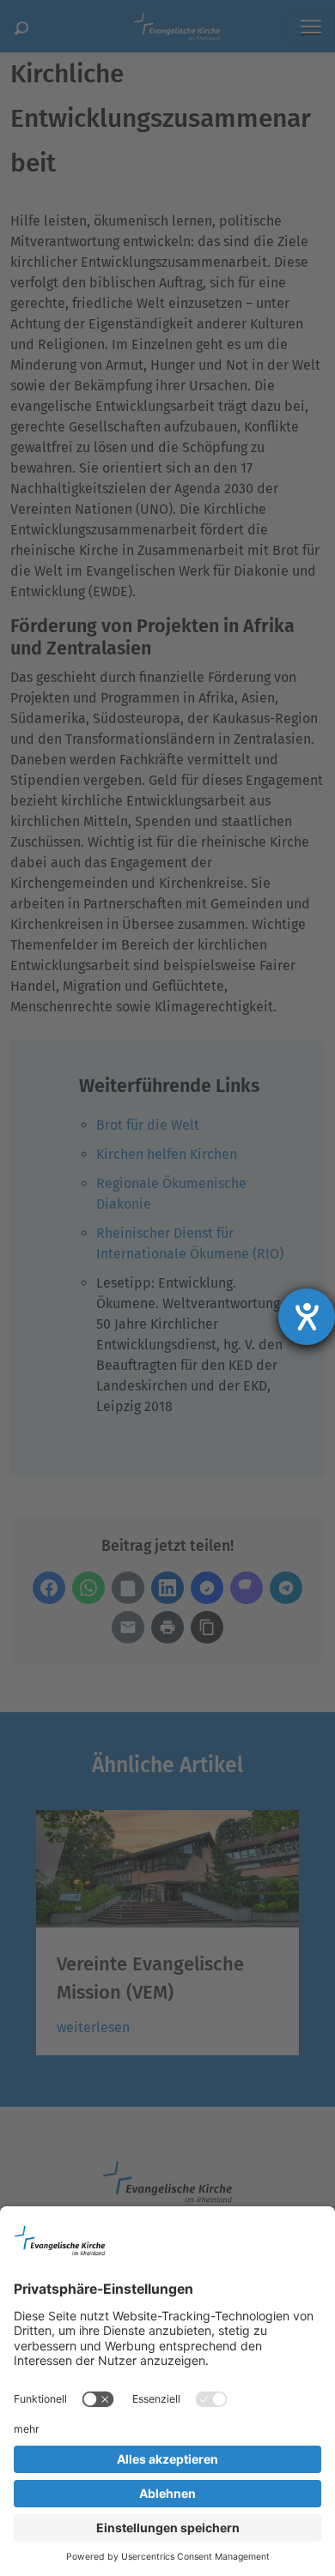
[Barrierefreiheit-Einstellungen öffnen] (307, 1317)
